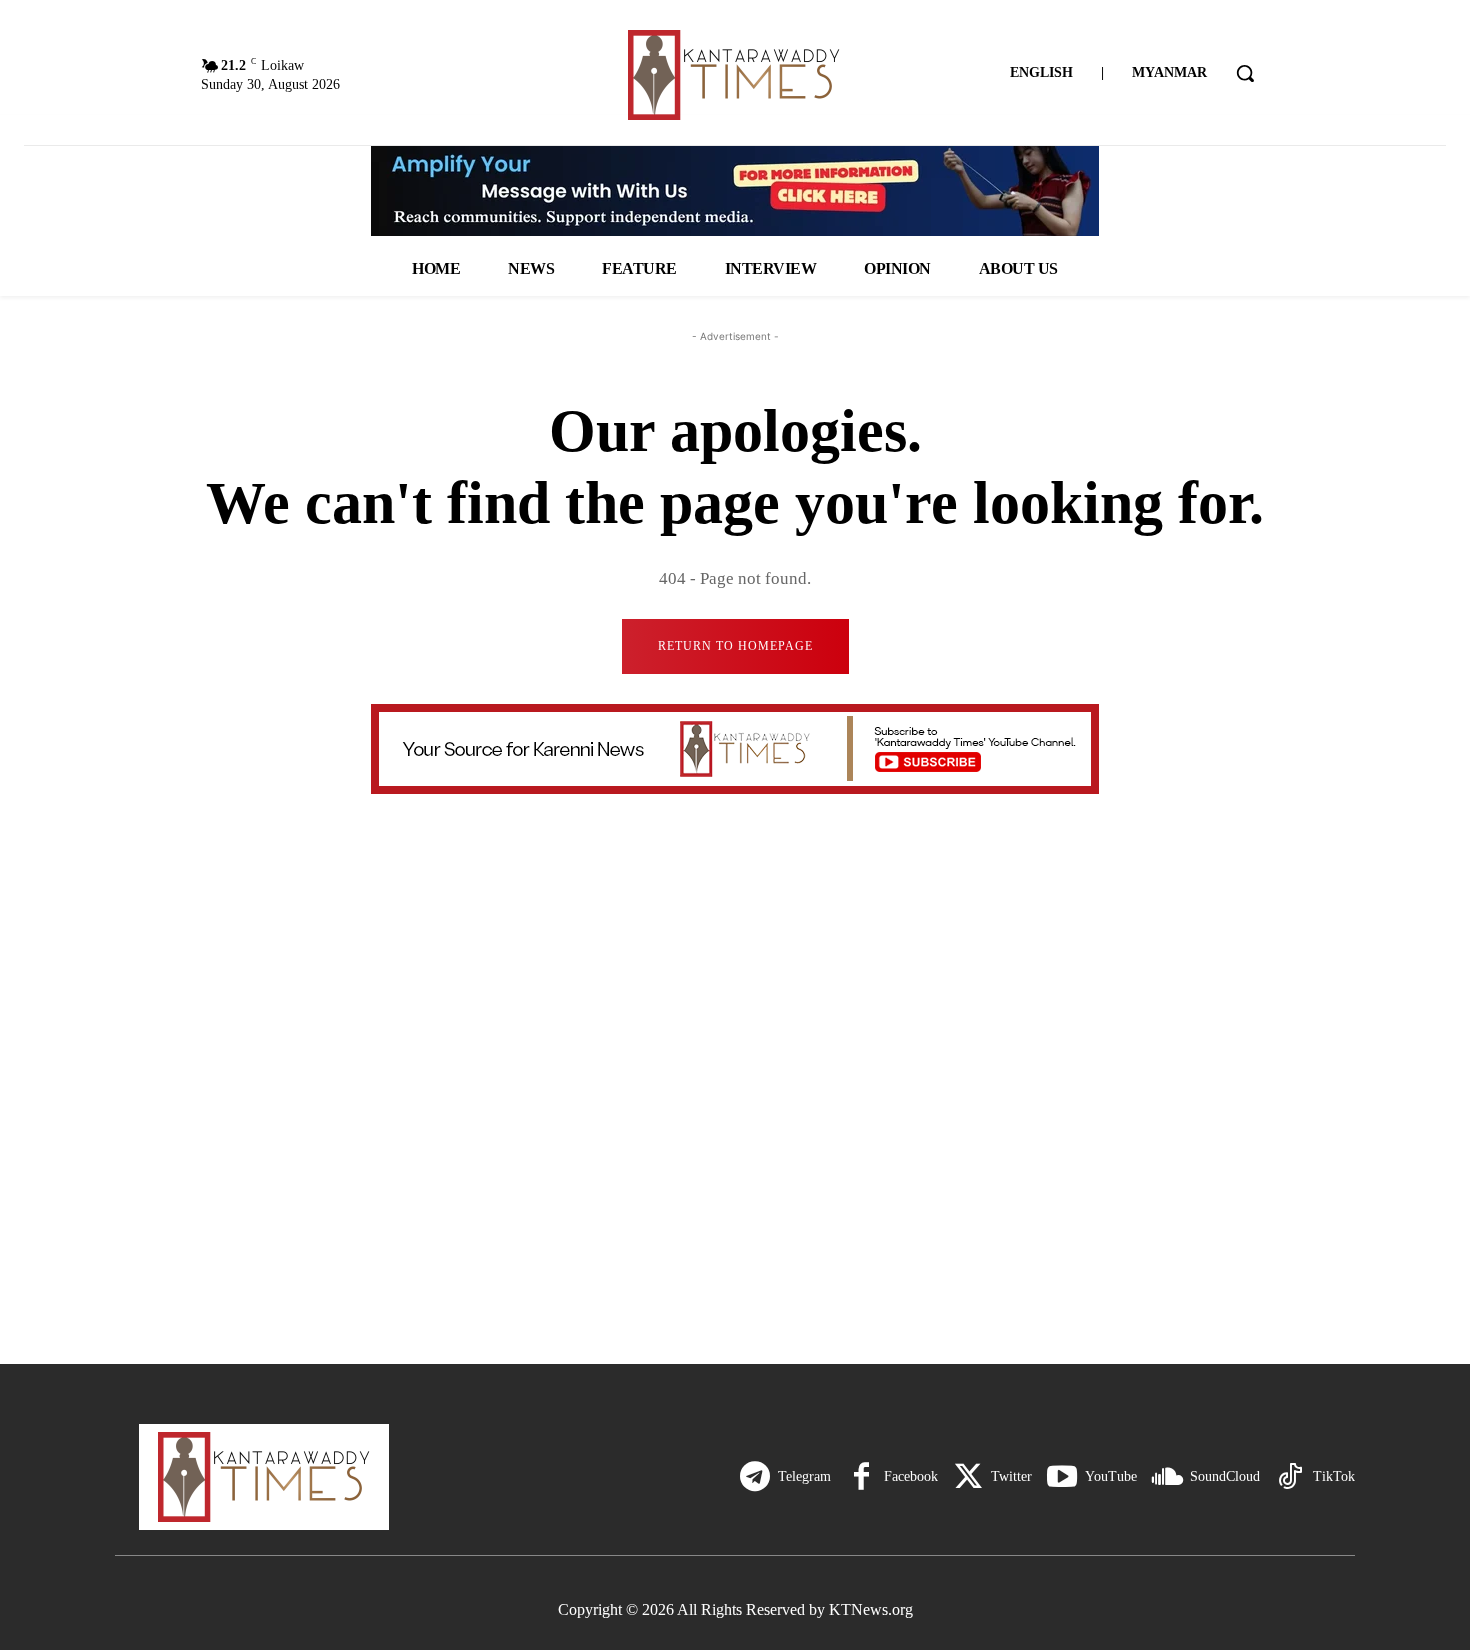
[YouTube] (1062, 1477)
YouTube (1111, 1476)
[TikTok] (1290, 1477)
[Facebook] (861, 1477)
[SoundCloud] (1167, 1477)
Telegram (804, 1476)
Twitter (1011, 1476)
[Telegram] (755, 1477)
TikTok (1334, 1476)
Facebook (911, 1476)
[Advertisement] (735, 1184)
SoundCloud (1225, 1476)
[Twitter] (968, 1477)
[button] (1245, 73)
